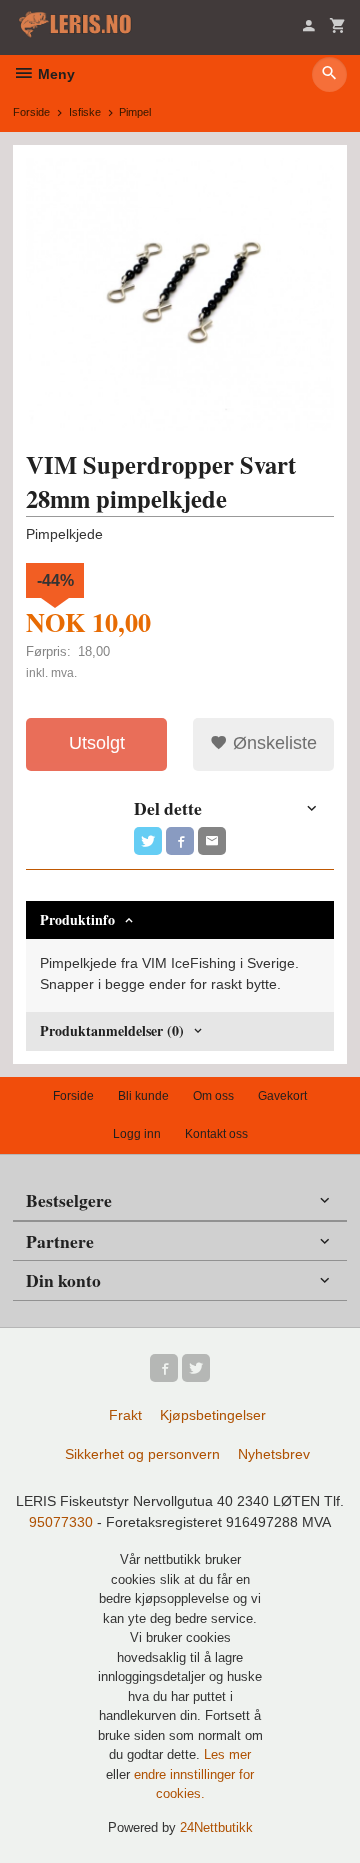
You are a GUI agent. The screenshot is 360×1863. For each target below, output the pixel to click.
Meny (54, 74)
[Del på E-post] (212, 841)
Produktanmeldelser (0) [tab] (112, 1030)
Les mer (227, 1754)
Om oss (213, 1096)
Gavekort (282, 1096)
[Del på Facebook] (180, 841)
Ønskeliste (272, 743)
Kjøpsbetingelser (213, 1415)
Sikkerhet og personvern (142, 1454)
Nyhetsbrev (274, 1454)
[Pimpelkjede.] (180, 294)
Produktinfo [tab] (77, 919)
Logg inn (137, 1134)
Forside (31, 112)
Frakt (125, 1415)
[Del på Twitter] (148, 841)
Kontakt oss (216, 1134)
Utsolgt (97, 743)
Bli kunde (143, 1096)
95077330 (61, 1522)
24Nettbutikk (216, 1827)
